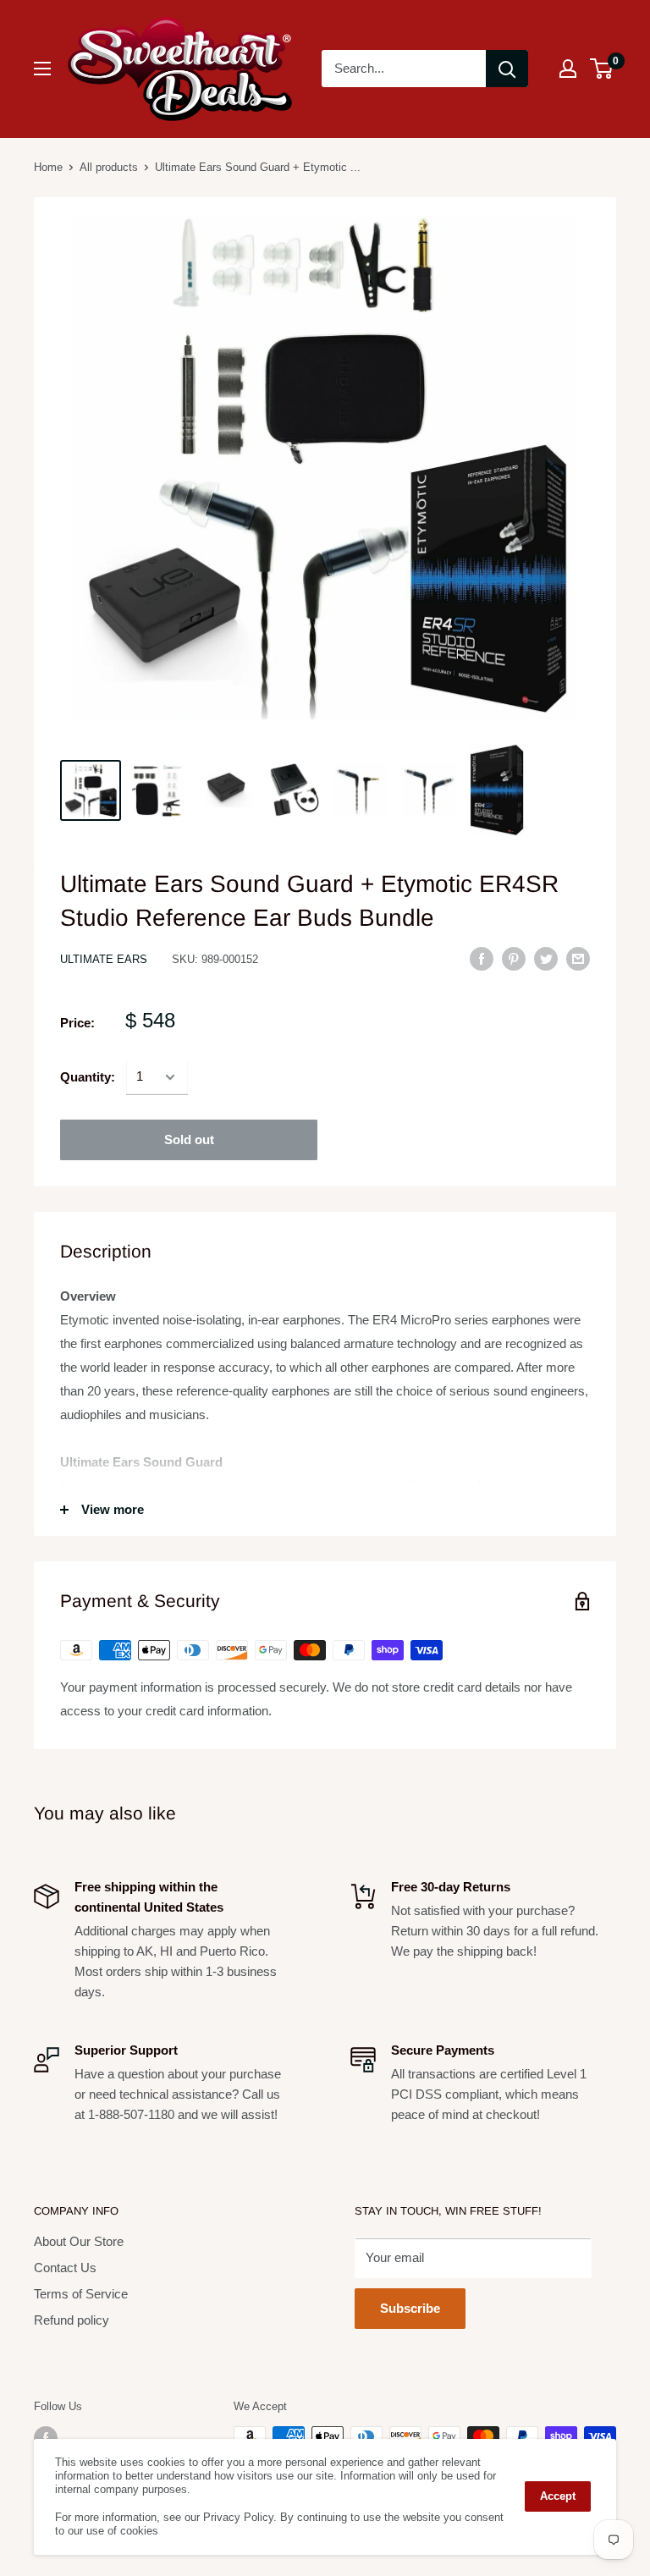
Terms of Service (81, 2294)
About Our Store (79, 2241)
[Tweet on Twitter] (546, 958)
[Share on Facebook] (482, 958)
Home (48, 167)
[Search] (507, 69)
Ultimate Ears (104, 959)
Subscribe (410, 2308)
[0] (602, 69)
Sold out (189, 1139)
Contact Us (65, 2268)
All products (109, 167)
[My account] (568, 69)
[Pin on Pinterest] (514, 958)
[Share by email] (578, 958)
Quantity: (88, 1077)
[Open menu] (42, 69)
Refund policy (72, 2320)
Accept (558, 2496)
